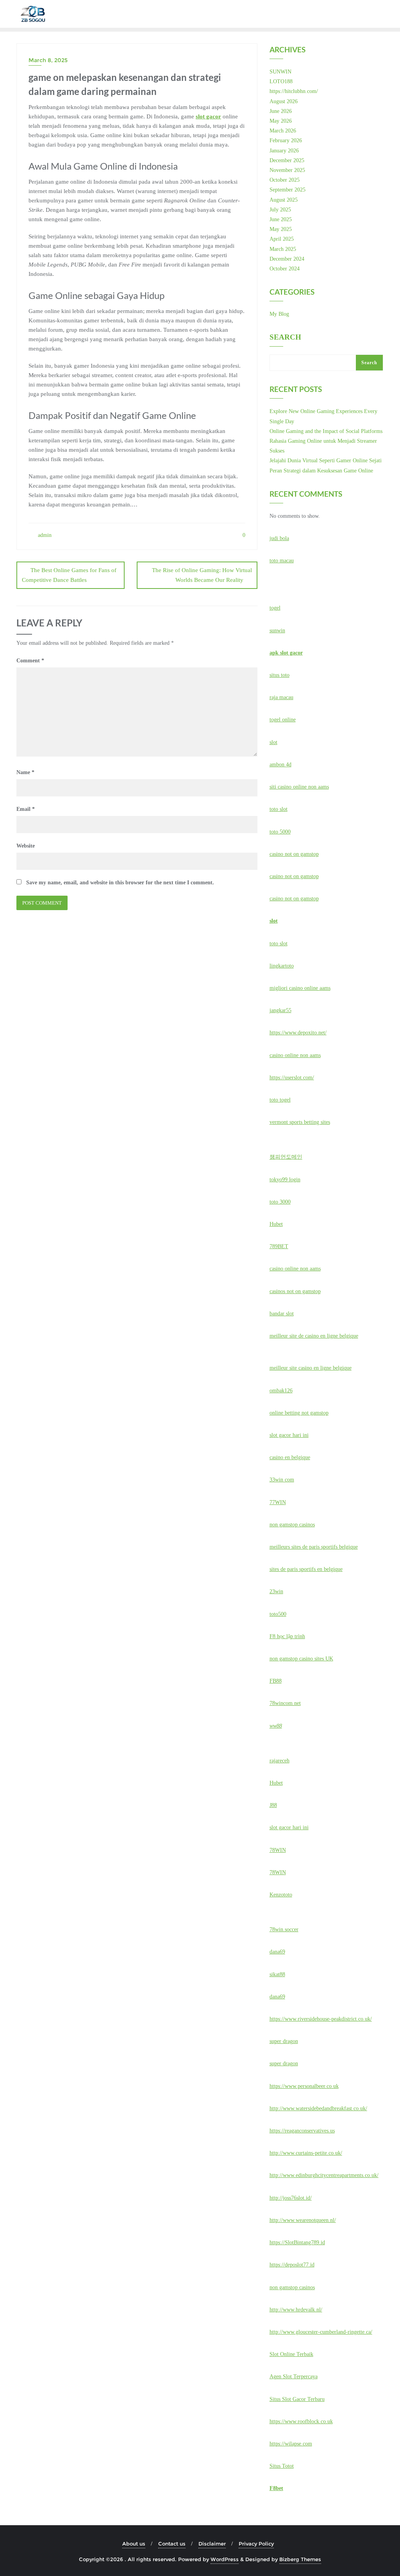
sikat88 (277, 1974)
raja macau (281, 697)
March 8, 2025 (48, 60)
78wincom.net (285, 1703)
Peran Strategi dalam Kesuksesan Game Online (321, 471)
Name (25, 772)
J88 (273, 1805)
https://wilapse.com (291, 2444)
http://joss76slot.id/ (291, 2198)
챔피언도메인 (286, 1157)
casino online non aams (295, 1055)
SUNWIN (280, 72)
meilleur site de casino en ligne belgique (314, 1336)
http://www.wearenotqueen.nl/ (303, 2220)
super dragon (284, 2041)
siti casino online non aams (299, 787)
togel (275, 608)
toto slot (279, 809)
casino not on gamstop (294, 854)
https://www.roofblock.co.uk (301, 2421)
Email (26, 809)
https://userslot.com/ (292, 1078)
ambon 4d (280, 765)
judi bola (279, 538)
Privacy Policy (256, 2544)
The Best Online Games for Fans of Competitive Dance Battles (69, 575)
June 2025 (281, 219)
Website (26, 846)
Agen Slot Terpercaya (294, 2377)
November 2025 (287, 170)
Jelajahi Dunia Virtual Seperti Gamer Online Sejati (326, 461)
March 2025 (283, 249)
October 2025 (285, 180)
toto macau (282, 561)
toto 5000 (280, 832)
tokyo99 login (285, 1180)
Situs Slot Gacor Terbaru (297, 2399)
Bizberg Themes (300, 2559)
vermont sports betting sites (300, 1122)
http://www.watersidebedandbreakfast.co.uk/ (318, 2108)
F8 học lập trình (287, 1636)
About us (134, 2544)
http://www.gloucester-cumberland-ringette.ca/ (321, 2332)
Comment (30, 661)
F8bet (276, 2488)
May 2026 (281, 121)
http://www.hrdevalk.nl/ (296, 2310)
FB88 (276, 1681)
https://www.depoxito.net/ (298, 1033)
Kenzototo (281, 1895)
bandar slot (282, 1314)
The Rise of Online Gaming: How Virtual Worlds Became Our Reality (202, 575)
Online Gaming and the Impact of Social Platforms (326, 431)
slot (273, 742)
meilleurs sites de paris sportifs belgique (314, 1547)
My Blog (279, 314)
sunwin (277, 631)
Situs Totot (282, 2466)
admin (44, 535)
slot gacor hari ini (289, 1435)
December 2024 (287, 259)
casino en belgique (290, 1457)
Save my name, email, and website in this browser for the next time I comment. (120, 883)
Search (285, 337)
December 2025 (287, 160)
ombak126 (281, 1391)
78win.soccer (284, 1929)
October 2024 (285, 269)
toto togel (280, 1100)
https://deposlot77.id (292, 2265)
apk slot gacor (286, 653)
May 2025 (281, 229)
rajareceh (279, 1761)
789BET (279, 1246)
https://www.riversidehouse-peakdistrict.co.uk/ (321, 2019)
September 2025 (287, 190)
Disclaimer (212, 2544)
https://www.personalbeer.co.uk (304, 2086)
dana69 (277, 1952)
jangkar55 (280, 1010)
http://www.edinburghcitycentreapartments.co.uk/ (324, 2175)
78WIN (278, 1850)
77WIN (278, 1502)
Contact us (172, 2544)
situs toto (279, 675)
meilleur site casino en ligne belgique (311, 1368)
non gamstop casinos (292, 1525)
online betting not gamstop (299, 1413)
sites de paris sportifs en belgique (306, 1569)
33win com (282, 1480)
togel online (283, 720)
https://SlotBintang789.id (297, 2242)
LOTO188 (281, 81)
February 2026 (286, 140)
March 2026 (283, 131)
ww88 (276, 1726)
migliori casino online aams (300, 988)
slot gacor (208, 116)
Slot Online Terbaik (291, 2354)
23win (276, 1591)
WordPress (225, 2559)
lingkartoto (282, 966)
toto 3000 (280, 1202)
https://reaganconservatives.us (302, 2131)
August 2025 (284, 200)
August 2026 (284, 101)
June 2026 (281, 111)
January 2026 (284, 151)
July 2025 (280, 210)
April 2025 (282, 239)
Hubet (276, 1224)
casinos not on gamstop (295, 1291)
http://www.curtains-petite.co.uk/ (306, 2153)
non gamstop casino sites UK (301, 1659)
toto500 (278, 1614)
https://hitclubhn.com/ (294, 91)
